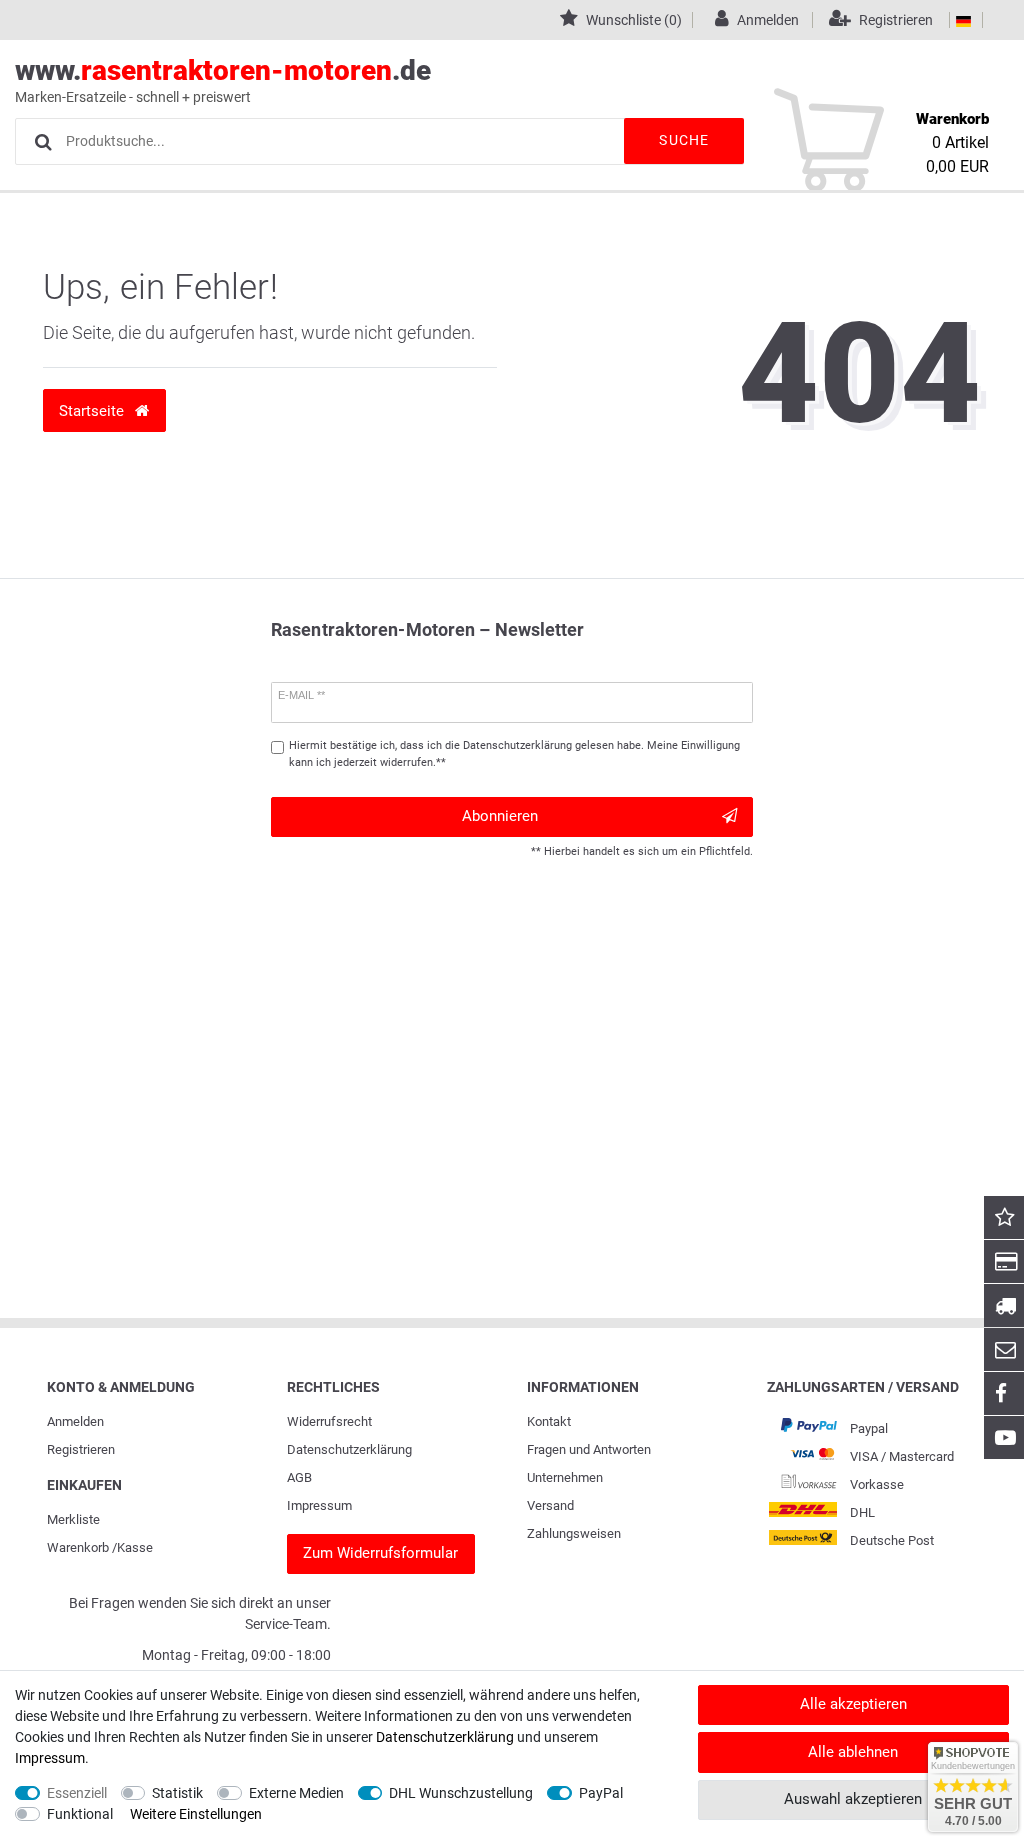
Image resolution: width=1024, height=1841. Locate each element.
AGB (299, 1477)
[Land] (963, 20)
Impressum (319, 1505)
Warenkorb (78, 1547)
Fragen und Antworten (589, 1449)
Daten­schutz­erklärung (349, 1449)
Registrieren (81, 1449)
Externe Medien (296, 1793)
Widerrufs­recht (329, 1421)
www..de (223, 79)
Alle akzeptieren (853, 1704)
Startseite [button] (93, 411)
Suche (684, 140)
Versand (550, 1505)
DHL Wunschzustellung (461, 1793)
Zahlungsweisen (574, 1533)
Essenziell (77, 1793)
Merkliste (73, 1519)
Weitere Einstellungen (196, 1814)
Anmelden (75, 1421)
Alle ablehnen (853, 1752)
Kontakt (549, 1421)
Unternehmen (565, 1477)
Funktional (80, 1814)
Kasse (135, 1547)
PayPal (601, 1793)
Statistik (177, 1793)
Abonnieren (500, 816)
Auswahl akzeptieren (853, 1799)
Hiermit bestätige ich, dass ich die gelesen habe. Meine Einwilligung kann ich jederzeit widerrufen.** (514, 754)
